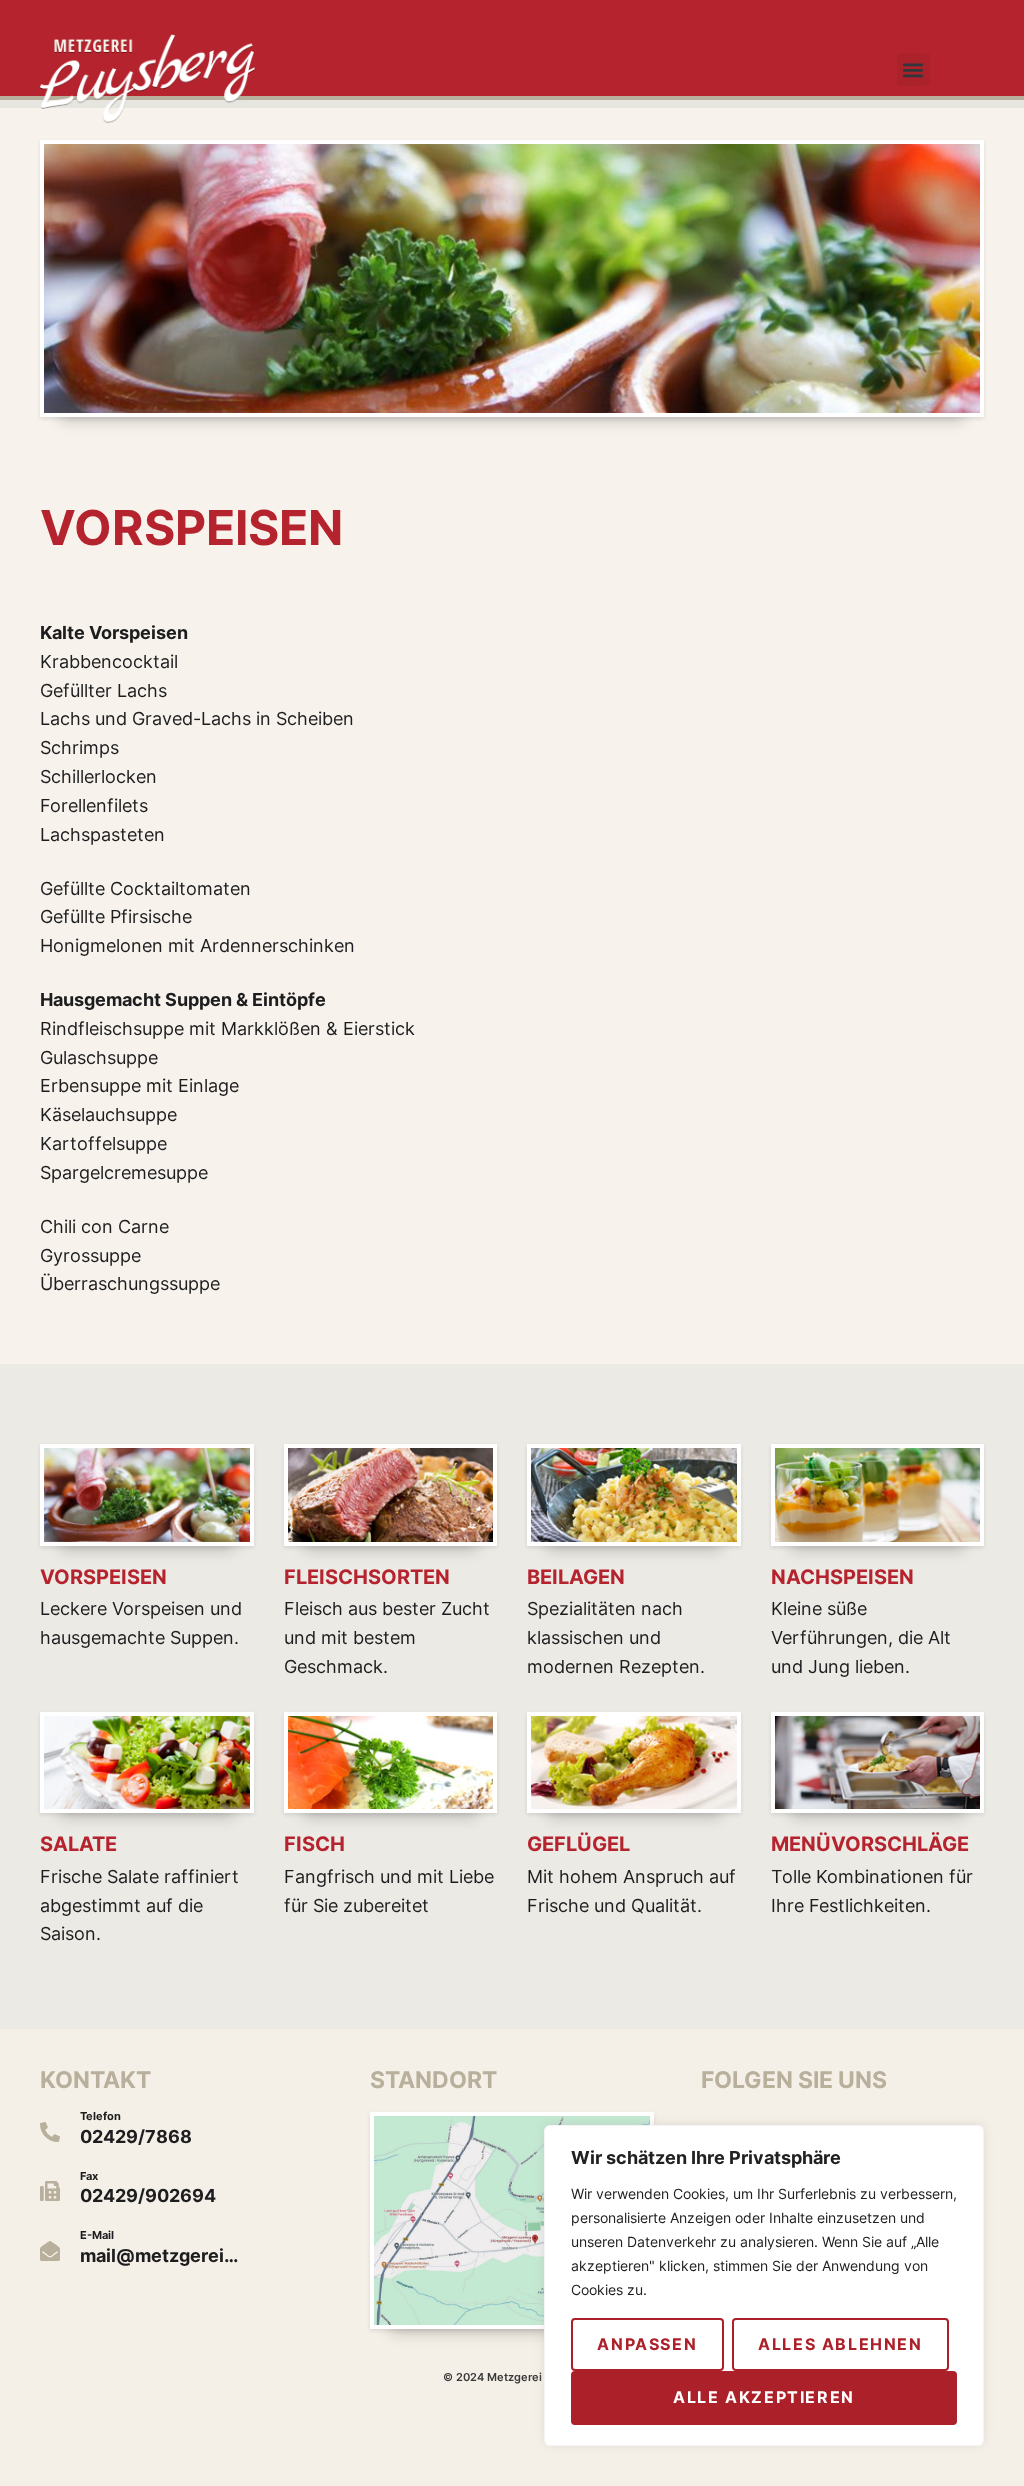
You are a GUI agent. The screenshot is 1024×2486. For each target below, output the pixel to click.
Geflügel (578, 1844)
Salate (78, 1844)
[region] (764, 2285)
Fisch (314, 1844)
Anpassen (647, 2344)
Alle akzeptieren (764, 2397)
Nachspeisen (842, 1577)
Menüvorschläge (870, 1844)
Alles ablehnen (840, 2344)
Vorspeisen (103, 1577)
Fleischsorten (367, 1577)
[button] (913, 69)
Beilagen (576, 1577)
